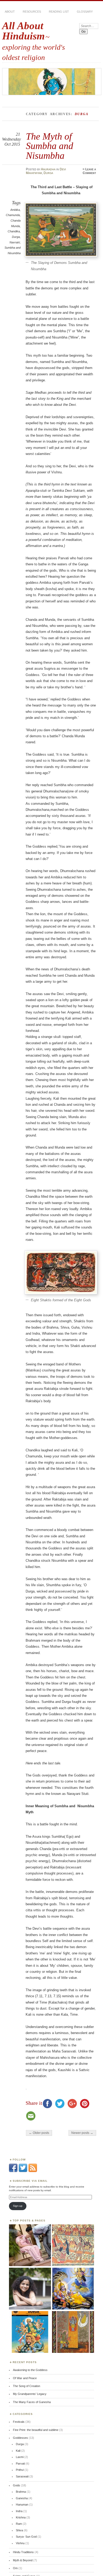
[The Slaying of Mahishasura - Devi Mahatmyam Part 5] (30, 2332)
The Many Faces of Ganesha (32, 2402)
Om (15, 2568)
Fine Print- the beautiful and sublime (36, 2430)
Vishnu (20, 2543)
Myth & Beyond (23, 2560)
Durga (48, 173)
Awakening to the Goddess (30, 2370)
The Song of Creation (27, 2386)
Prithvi (20, 2470)
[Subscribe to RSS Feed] (33, 2171)
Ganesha (22, 2498)
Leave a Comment (89, 171)
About (10, 12)
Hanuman (22, 2505)
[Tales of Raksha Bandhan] (73, 2245)
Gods (17, 2485)
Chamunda (13, 215)
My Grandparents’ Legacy (30, 2394)
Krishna (21, 2517)
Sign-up (18, 2206)
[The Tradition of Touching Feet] (30, 2245)
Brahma (21, 2492)
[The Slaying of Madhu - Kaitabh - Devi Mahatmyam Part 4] (73, 2289)
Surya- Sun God (26, 2537)
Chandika (14, 231)
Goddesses (20, 2438)
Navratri (15, 242)
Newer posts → (82, 2133)
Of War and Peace (25, 2378)
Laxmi (20, 2457)
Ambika (15, 210)
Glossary (85, 12)
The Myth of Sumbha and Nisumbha (50, 146)
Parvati (20, 2464)
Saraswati (22, 2476)
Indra (19, 2511)
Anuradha (48, 169)
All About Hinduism (23, 31)
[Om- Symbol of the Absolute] (30, 2289)
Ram (19, 2524)
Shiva (19, 2530)
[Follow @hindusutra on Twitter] (23, 2171)
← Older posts (39, 2133)
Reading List (59, 12)
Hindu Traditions (23, 2552)
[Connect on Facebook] (13, 2171)
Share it (34, 2103)
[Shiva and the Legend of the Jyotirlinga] (73, 2332)
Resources (32, 12)
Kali (18, 2451)
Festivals (19, 2422)
